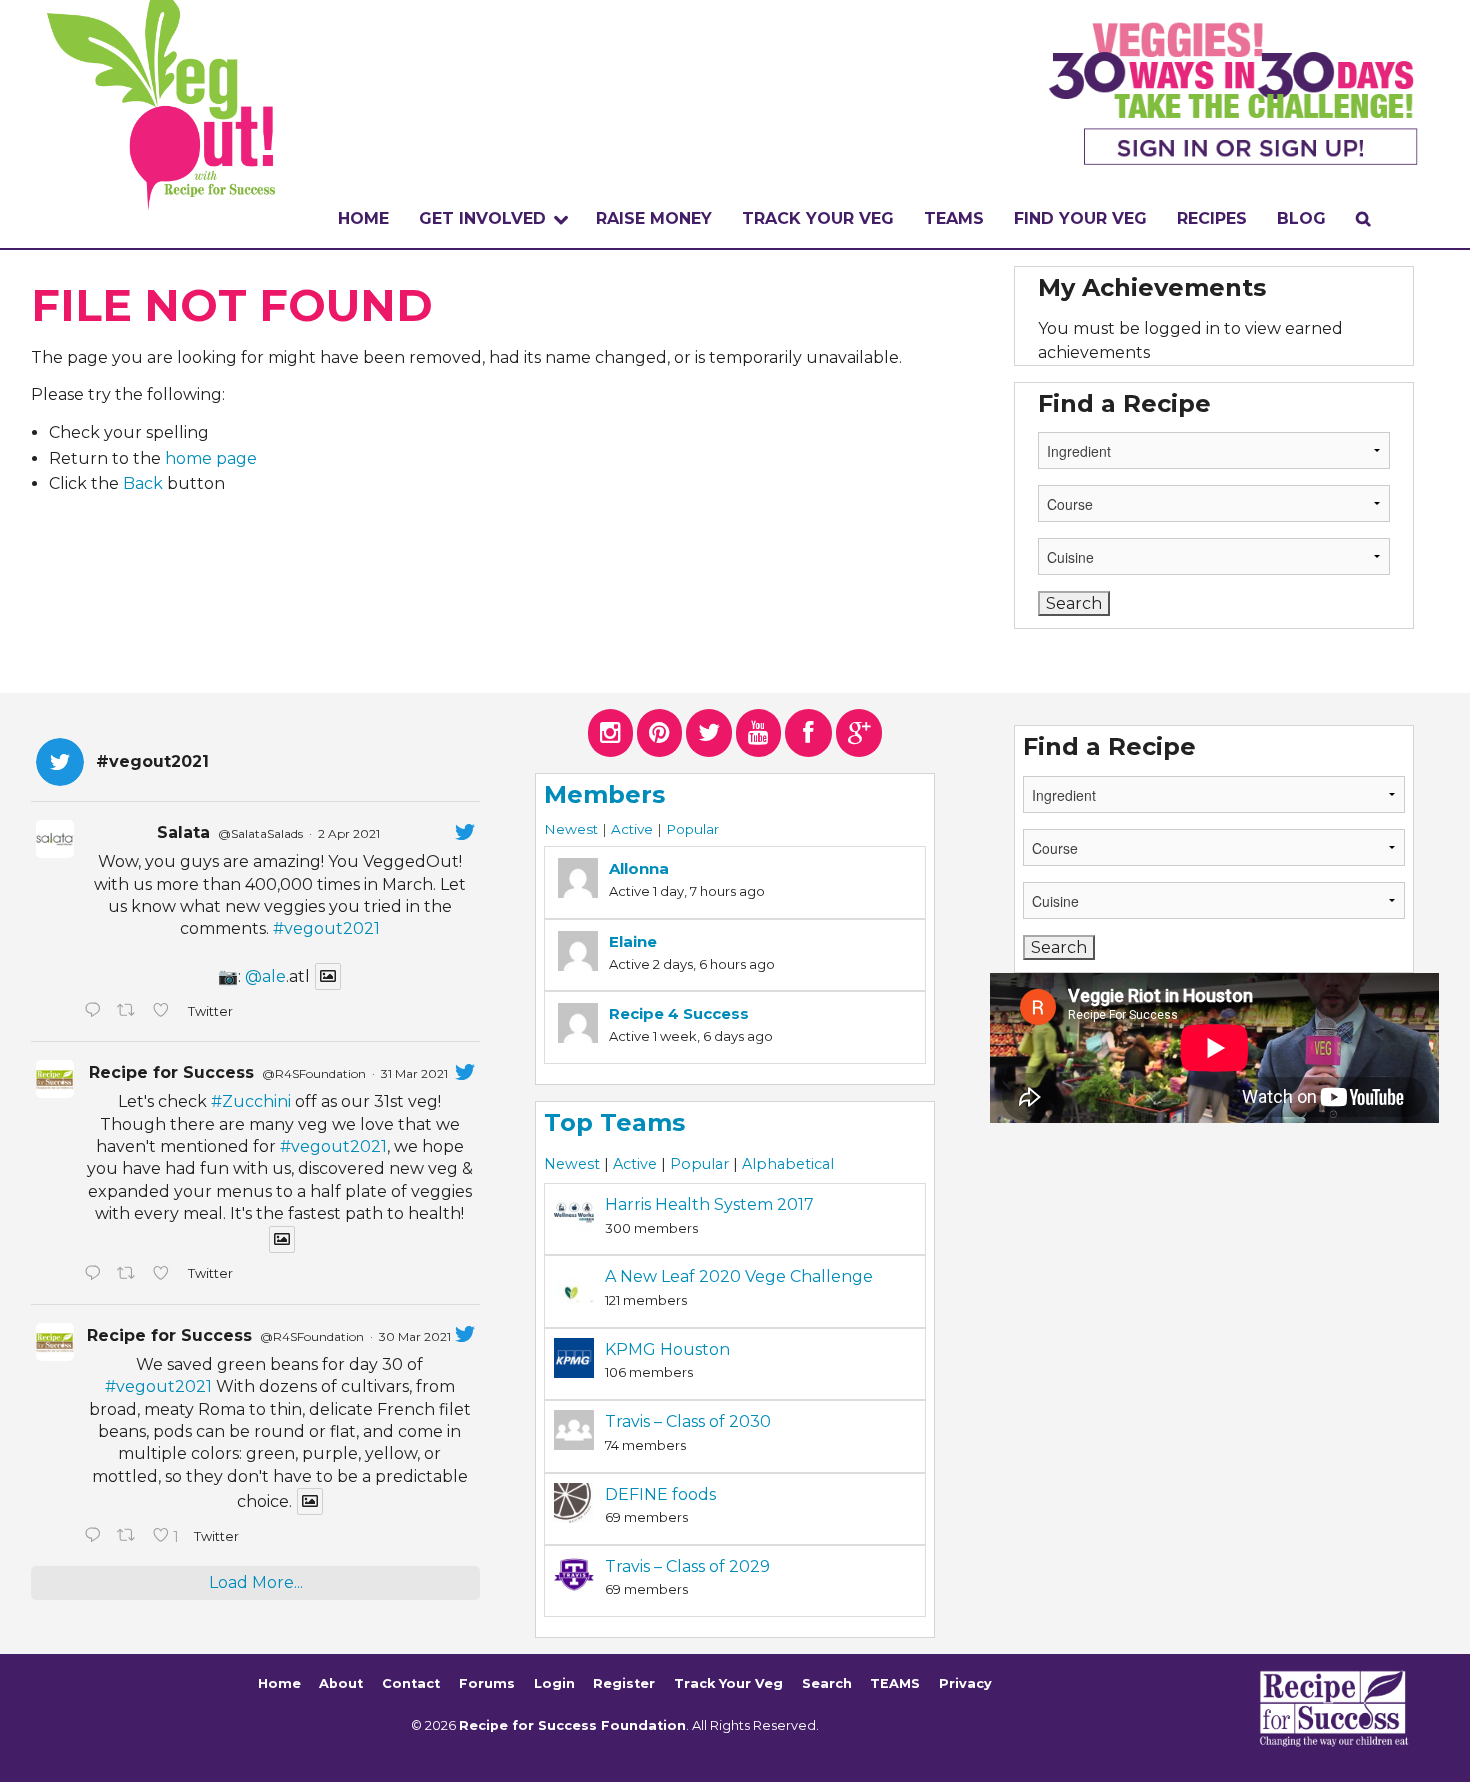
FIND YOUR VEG (1080, 218)
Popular (692, 829)
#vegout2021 (326, 928)
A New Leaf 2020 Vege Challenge (739, 1276)
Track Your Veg (728, 1683)
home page (211, 458)
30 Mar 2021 (415, 1336)
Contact (411, 1683)
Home (363, 218)
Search (827, 1683)
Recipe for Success (171, 1072)
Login (554, 1683)
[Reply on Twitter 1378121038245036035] (95, 1012)
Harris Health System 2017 (709, 1204)
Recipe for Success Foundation (572, 1725)
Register (624, 1683)
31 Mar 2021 (414, 1073)
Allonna (639, 868)
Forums (487, 1683)
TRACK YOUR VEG (818, 218)
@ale (265, 976)
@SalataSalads (260, 833)
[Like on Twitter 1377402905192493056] (165, 1275)
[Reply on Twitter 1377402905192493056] (95, 1275)
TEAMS (954, 218)
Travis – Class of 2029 (687, 1566)
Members (604, 794)
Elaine (633, 941)
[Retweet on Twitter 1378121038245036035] (130, 1012)
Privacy (965, 1683)
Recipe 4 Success (679, 1013)
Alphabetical (788, 1164)
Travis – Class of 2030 (688, 1421)
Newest (571, 829)
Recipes (1212, 218)
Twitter (209, 1011)
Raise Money (654, 218)
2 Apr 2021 (349, 833)
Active (632, 829)
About (341, 1683)
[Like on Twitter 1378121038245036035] (165, 1012)
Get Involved (482, 218)
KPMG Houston (667, 1349)
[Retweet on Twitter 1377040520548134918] (130, 1537)
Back (143, 483)
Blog (1301, 218)
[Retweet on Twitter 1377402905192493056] (130, 1275)
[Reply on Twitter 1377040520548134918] (95, 1537)
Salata (183, 832)
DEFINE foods (660, 1494)
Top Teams (614, 1122)
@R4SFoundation (314, 1073)
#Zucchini (251, 1101)
